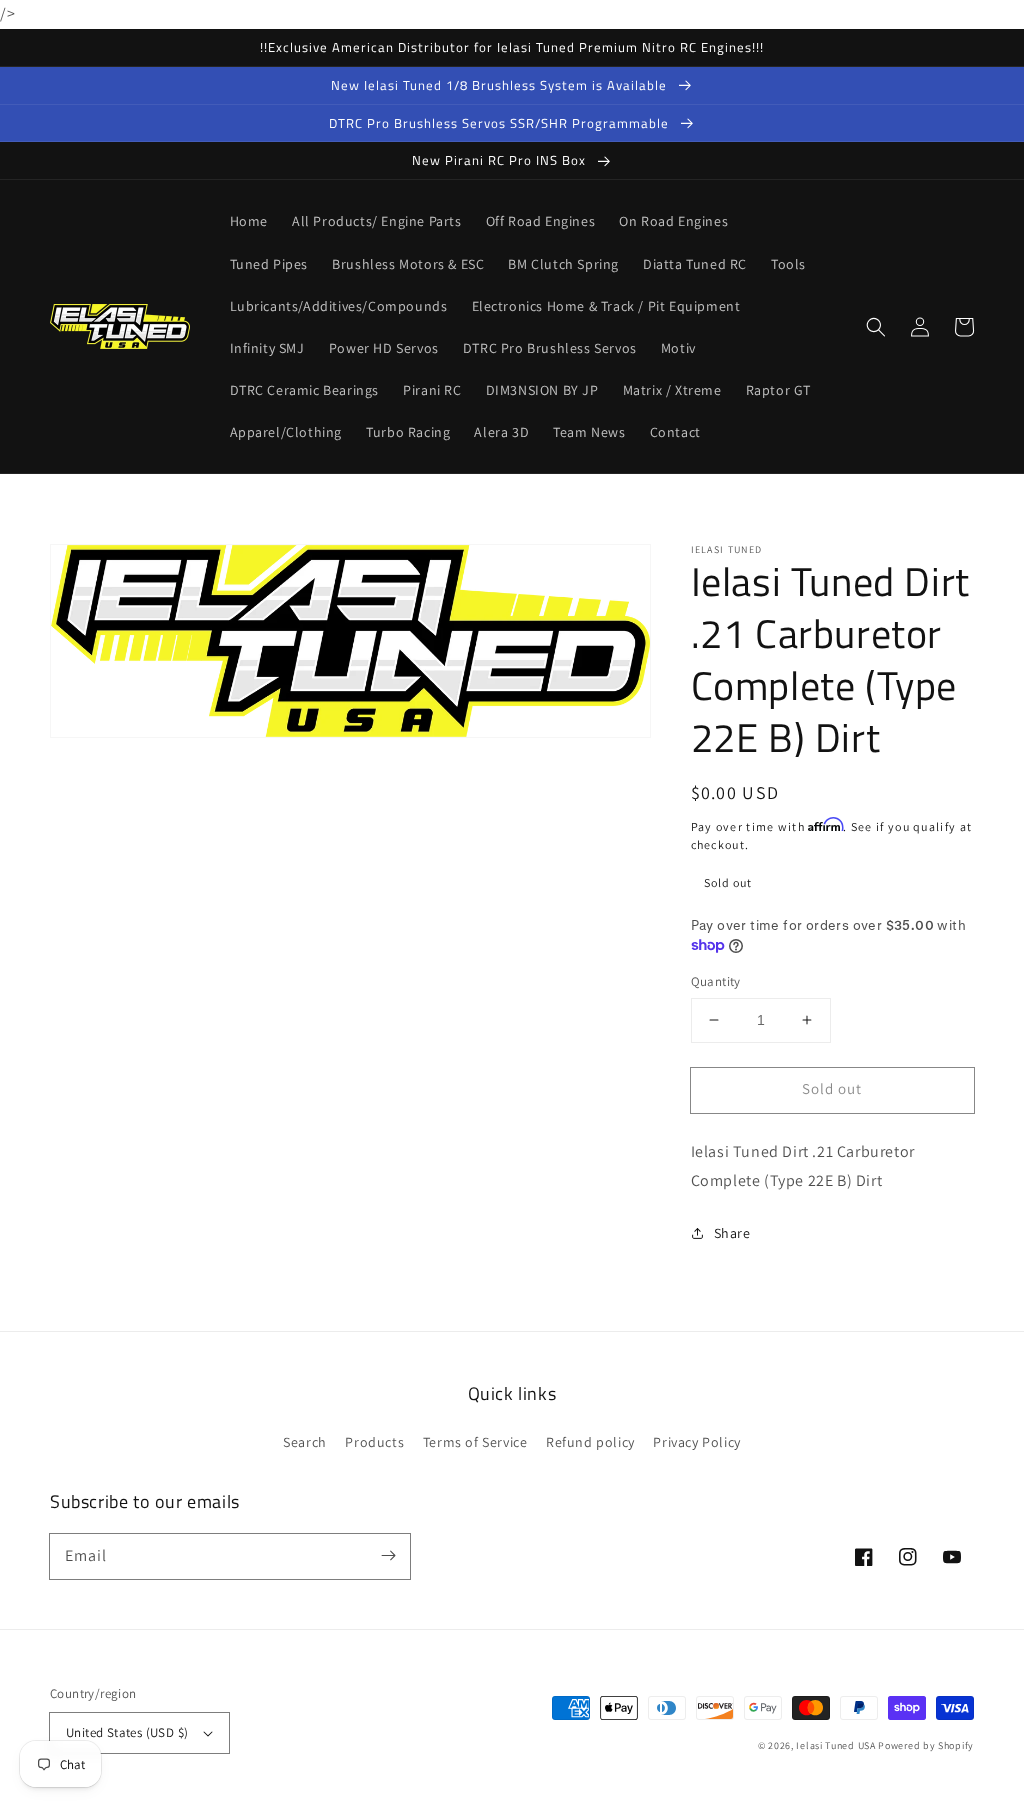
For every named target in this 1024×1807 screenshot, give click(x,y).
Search (305, 1442)
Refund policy (590, 1442)
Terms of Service (475, 1442)
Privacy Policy (696, 1442)
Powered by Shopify (926, 1745)
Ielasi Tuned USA (835, 1745)
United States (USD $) (127, 1732)
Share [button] (732, 1233)
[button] (876, 327)
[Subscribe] (388, 1556)
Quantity (716, 981)
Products (374, 1442)
